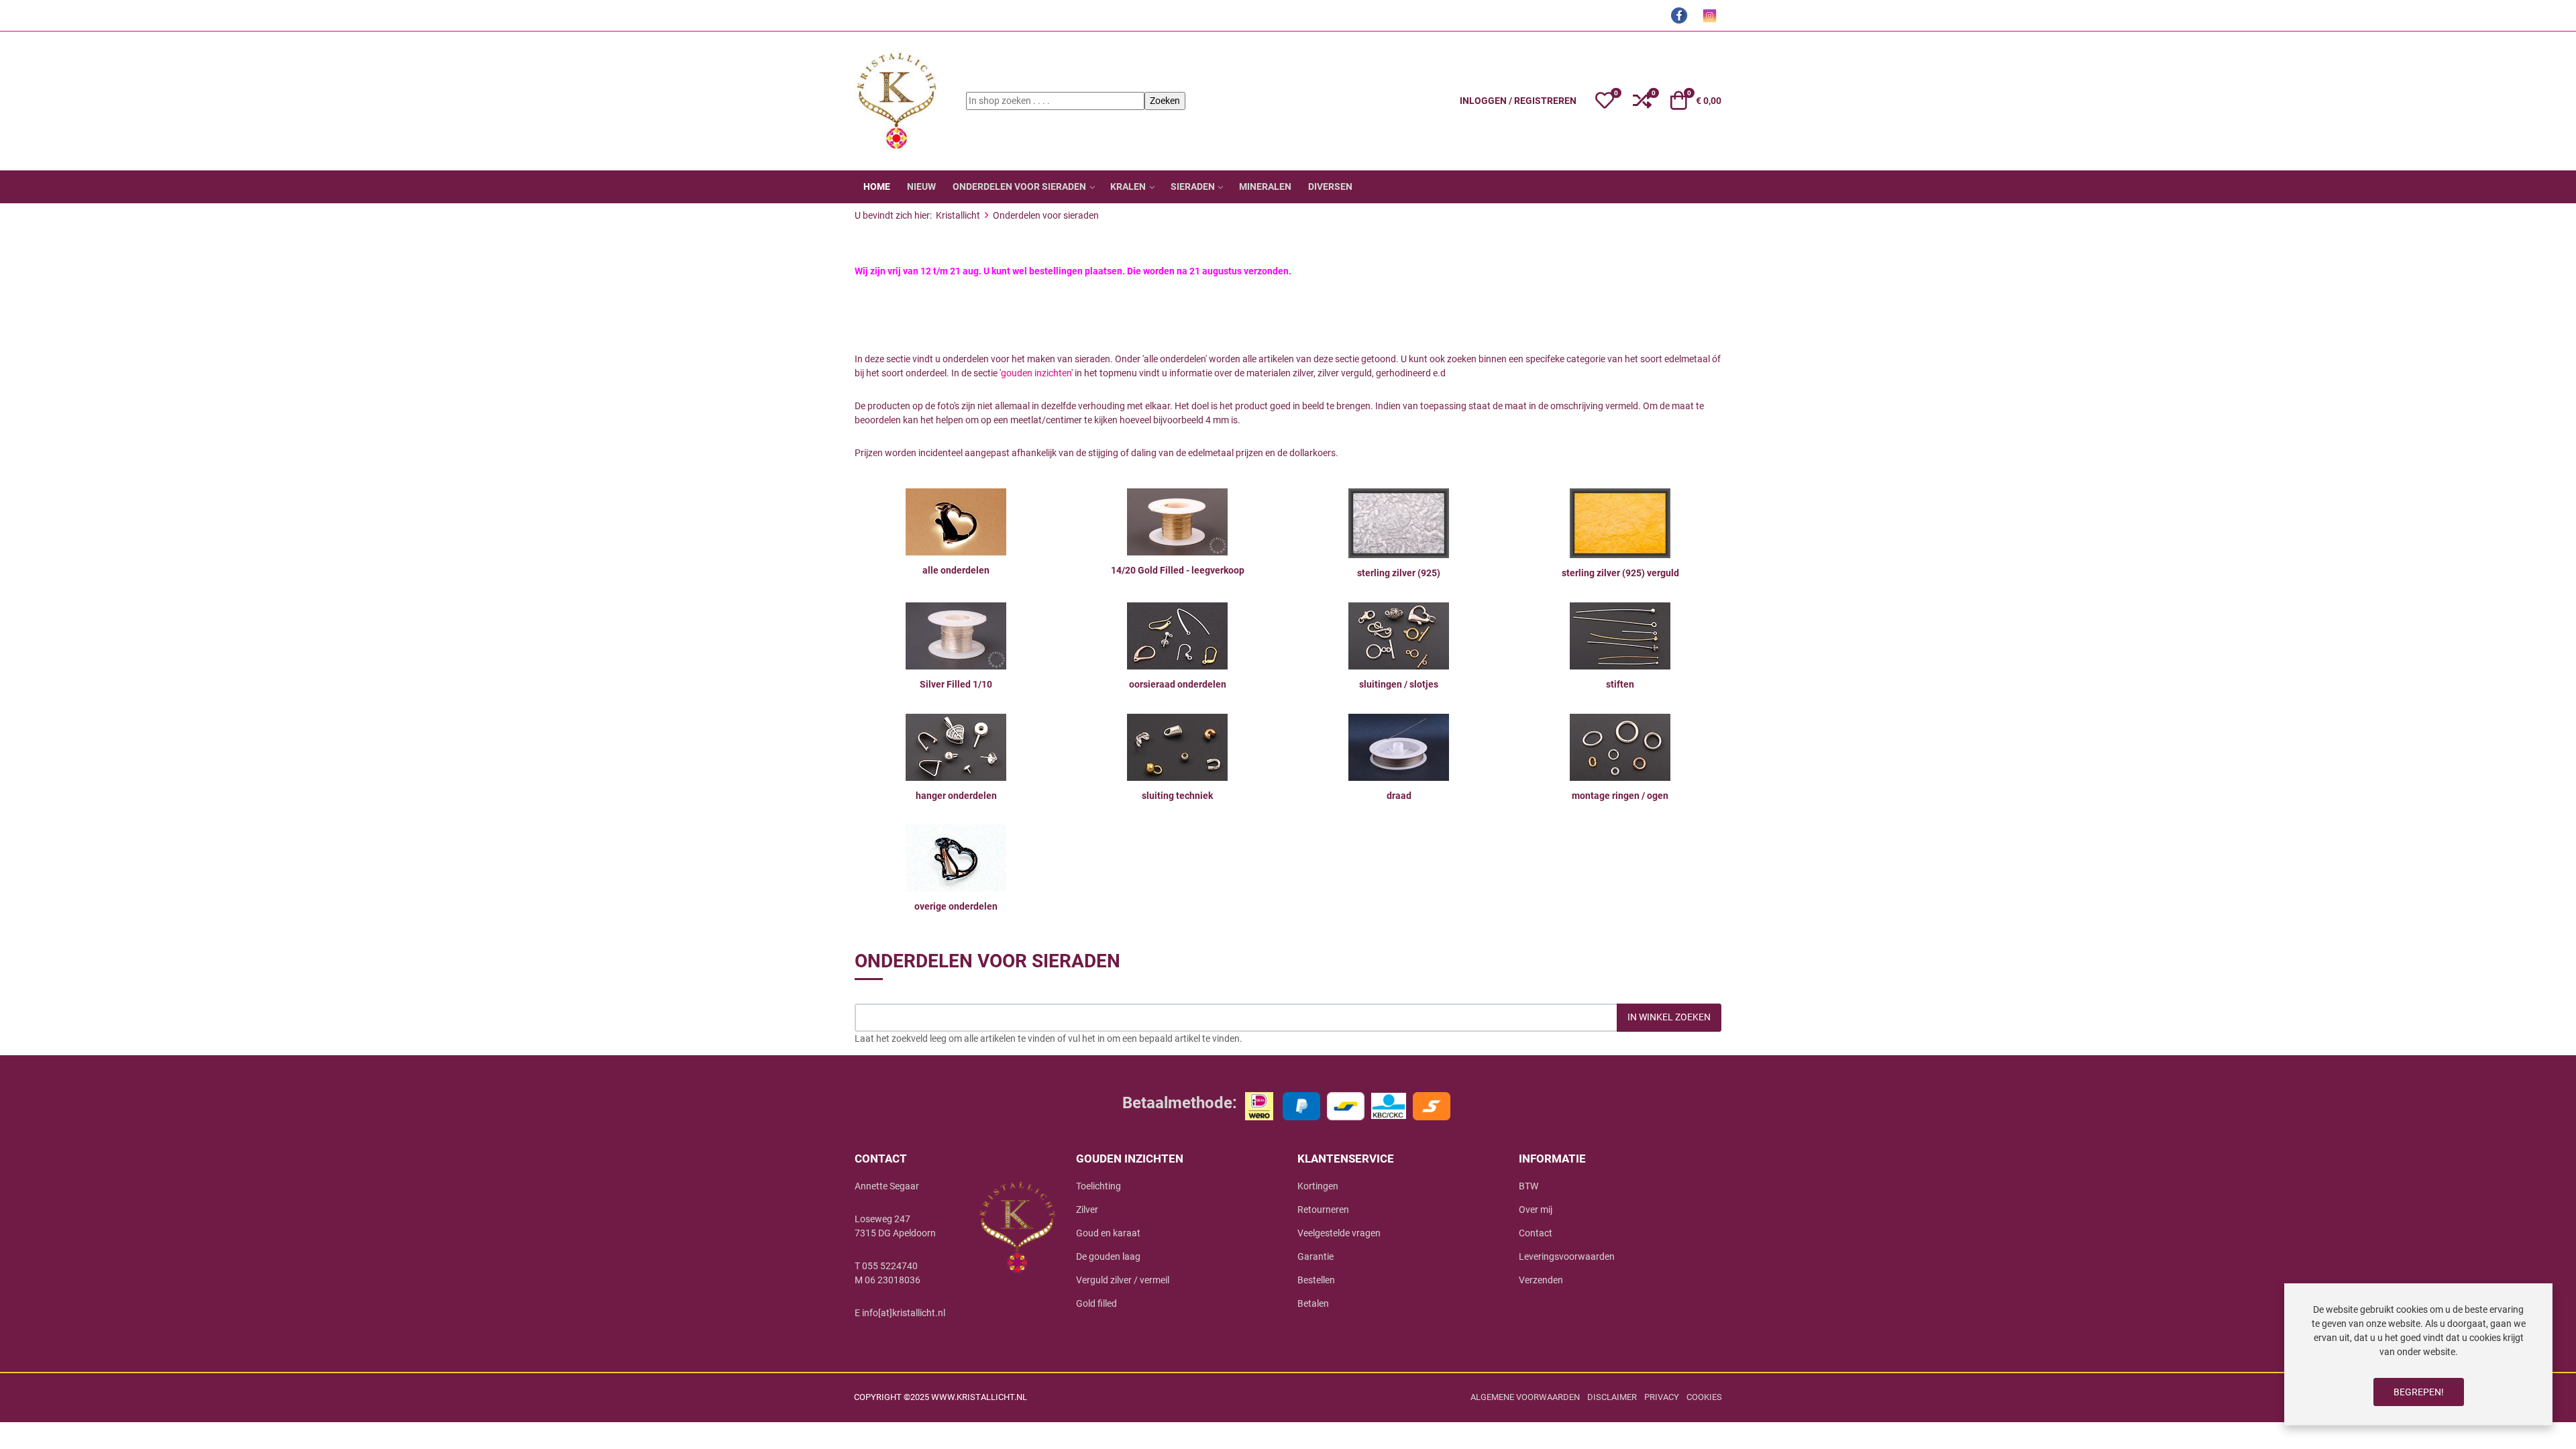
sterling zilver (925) (1399, 573)
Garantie (1316, 1256)
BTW (1528, 1186)
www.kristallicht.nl (979, 1397)
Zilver (1087, 1210)
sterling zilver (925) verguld (1620, 573)
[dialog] (2418, 1354)
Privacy (1662, 1397)
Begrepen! (2419, 1392)
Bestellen (1316, 1280)
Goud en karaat (1108, 1233)
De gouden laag (1108, 1256)
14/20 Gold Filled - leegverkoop (1178, 570)
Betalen (1313, 1303)
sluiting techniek (1177, 796)
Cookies (1704, 1397)
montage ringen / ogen (1620, 796)
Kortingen (1318, 1186)
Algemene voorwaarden (1525, 1397)
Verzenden (1541, 1280)
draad (1399, 796)
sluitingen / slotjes (1399, 684)
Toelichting (1098, 1186)
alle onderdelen (956, 570)
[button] (1605, 101)
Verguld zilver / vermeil (1123, 1280)
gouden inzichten (1036, 373)
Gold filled (1096, 1303)
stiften (1620, 684)
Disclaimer (1612, 1397)
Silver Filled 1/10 (956, 684)
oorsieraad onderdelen (1178, 684)
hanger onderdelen (956, 796)
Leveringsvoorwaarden (1567, 1256)
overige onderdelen (956, 906)
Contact (1536, 1233)
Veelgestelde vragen (1339, 1233)
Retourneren (1323, 1210)
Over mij (1536, 1210)
